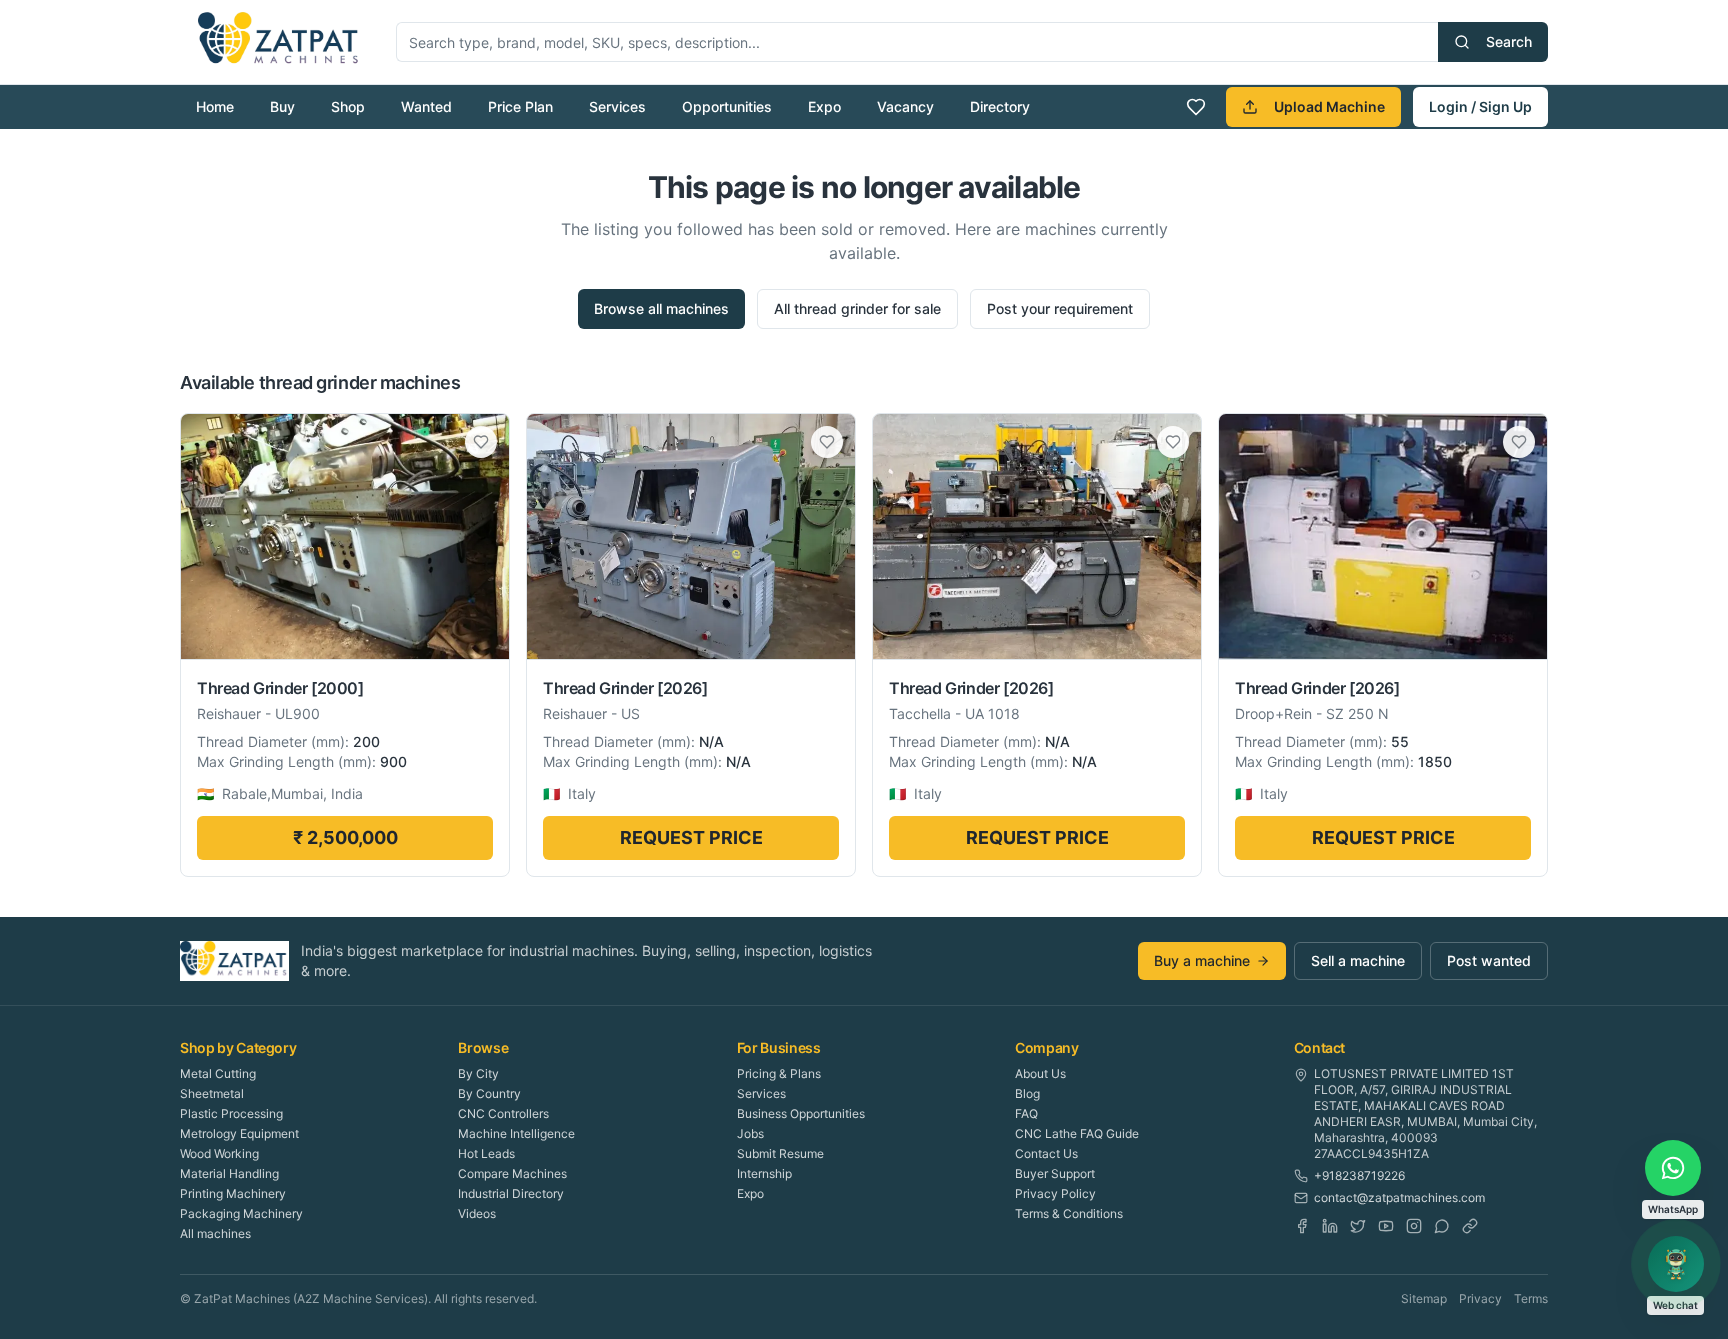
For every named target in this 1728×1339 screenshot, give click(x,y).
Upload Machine (1329, 106)
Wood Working (219, 1153)
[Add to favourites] (481, 442)
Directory (1000, 106)
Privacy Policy (1055, 1193)
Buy (282, 106)
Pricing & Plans (779, 1073)
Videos (477, 1213)
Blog (1027, 1093)
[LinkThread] (1470, 1226)
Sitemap (1424, 1298)
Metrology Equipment (239, 1133)
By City (478, 1073)
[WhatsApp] (1442, 1226)
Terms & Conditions (1069, 1213)
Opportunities (727, 106)
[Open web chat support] (1676, 1264)
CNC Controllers (503, 1113)
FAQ (1026, 1113)
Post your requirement (1060, 308)
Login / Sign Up (1480, 106)
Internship (764, 1173)
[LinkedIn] (1330, 1226)
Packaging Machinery (241, 1213)
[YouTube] (1386, 1226)
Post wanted (1489, 960)
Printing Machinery (233, 1193)
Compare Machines (512, 1173)
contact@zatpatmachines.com (1399, 1197)
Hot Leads (486, 1153)
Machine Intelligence (516, 1133)
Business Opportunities (801, 1113)
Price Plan (520, 106)
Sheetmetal (212, 1093)
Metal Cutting (218, 1073)
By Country (489, 1093)
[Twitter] (1358, 1226)
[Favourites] (1196, 107)
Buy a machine (1202, 960)
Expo (824, 106)
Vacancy (905, 106)
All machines (215, 1233)
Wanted (426, 106)
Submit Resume (780, 1153)
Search (1509, 41)
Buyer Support (1055, 1173)
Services (617, 106)
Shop (348, 106)
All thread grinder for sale (857, 308)
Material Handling (229, 1173)
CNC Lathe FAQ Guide (1077, 1133)
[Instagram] (1414, 1226)
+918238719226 (1359, 1175)
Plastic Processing (231, 1113)
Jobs (750, 1133)
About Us (1040, 1073)
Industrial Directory (511, 1193)
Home (215, 106)
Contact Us (1046, 1153)
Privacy (1480, 1298)
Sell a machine (1358, 960)
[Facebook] (1302, 1226)
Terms (1531, 1298)
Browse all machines (661, 308)
